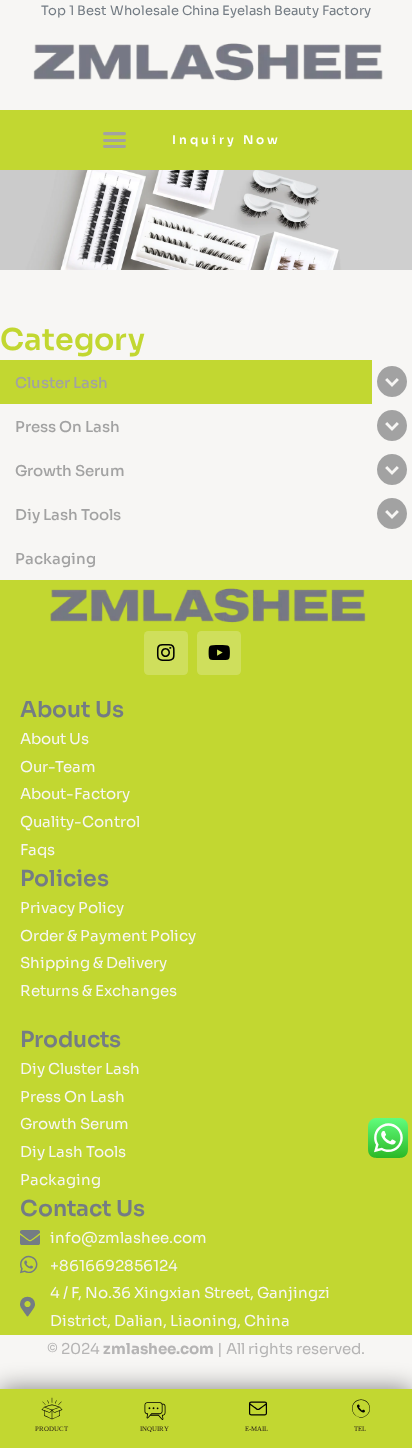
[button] (115, 140)
